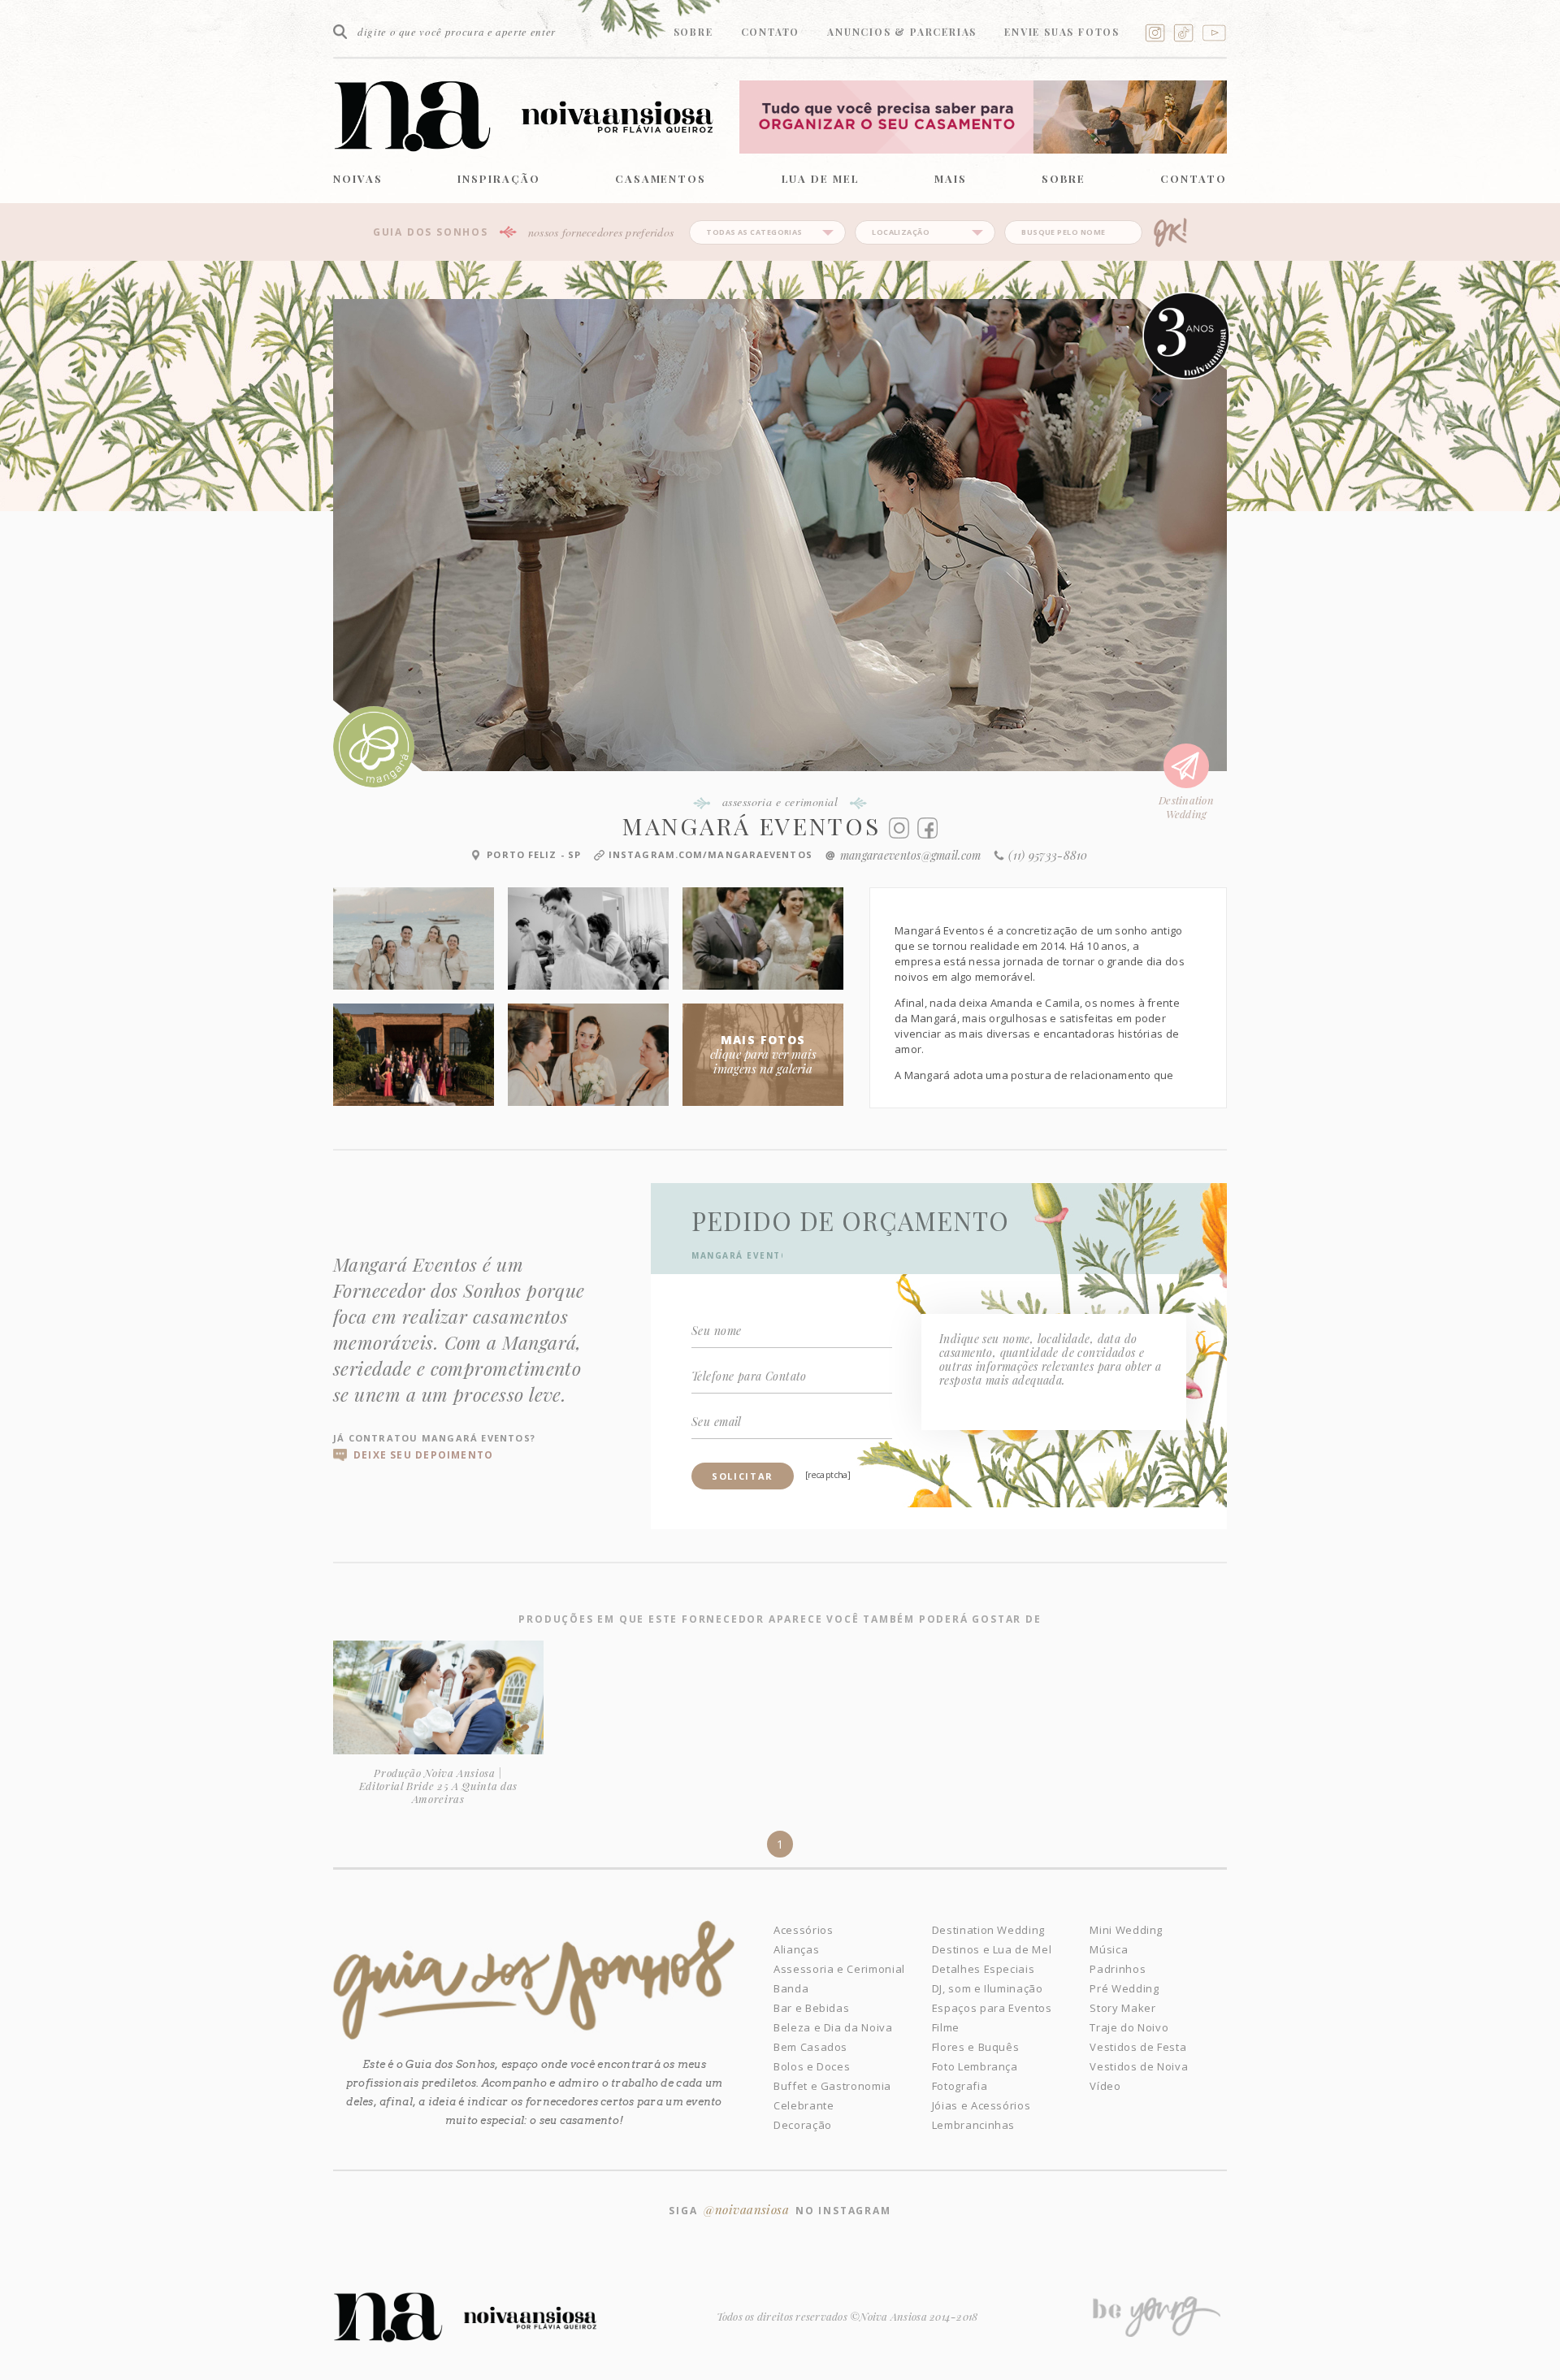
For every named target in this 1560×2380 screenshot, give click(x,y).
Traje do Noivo (1129, 2027)
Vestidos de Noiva (1139, 2066)
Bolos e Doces (812, 2066)
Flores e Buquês (976, 2047)
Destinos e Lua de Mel (992, 1949)
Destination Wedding (988, 1930)
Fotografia (960, 2086)
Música (1109, 1949)
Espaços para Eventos (992, 2008)
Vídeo (1105, 2086)
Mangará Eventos (752, 826)
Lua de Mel (821, 178)
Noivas (358, 178)
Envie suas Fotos (1062, 32)
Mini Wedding (1126, 1930)
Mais (951, 178)
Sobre (693, 32)
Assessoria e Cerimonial (839, 1969)
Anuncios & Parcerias (902, 32)
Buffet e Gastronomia (832, 2086)
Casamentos (661, 178)
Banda (791, 1988)
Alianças (796, 1949)
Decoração (803, 2125)
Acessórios (804, 1930)
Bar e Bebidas (811, 2008)
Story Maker (1122, 2008)
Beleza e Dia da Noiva (833, 2027)
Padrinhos (1118, 1969)
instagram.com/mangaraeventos (711, 854)
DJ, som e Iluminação (988, 1988)
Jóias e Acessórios (981, 2105)
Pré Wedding (1124, 1988)
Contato (771, 32)
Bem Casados (810, 2047)
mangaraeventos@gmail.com (911, 855)
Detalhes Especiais (984, 1969)
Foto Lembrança (975, 2066)
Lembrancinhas (973, 2125)
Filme (946, 2027)
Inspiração (499, 178)
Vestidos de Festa (1138, 2047)
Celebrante (804, 2105)
